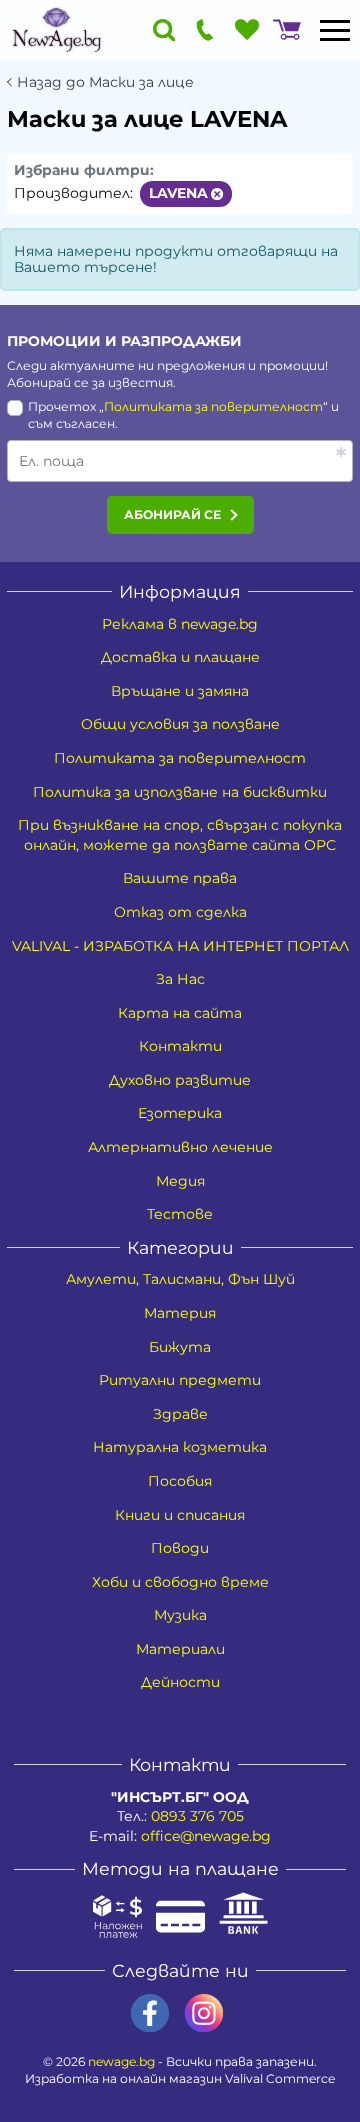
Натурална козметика (180, 1447)
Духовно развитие (180, 1080)
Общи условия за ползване (180, 724)
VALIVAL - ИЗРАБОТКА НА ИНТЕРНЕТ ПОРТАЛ (180, 946)
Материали (180, 1649)
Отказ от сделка (180, 912)
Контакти (180, 1046)
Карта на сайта (180, 1013)
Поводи (180, 1548)
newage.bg (121, 2061)
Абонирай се (172, 514)
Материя (180, 1313)
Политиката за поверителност (213, 406)
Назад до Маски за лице (105, 82)
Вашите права (180, 878)
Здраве (180, 1414)
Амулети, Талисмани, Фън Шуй (180, 1279)
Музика (180, 1615)
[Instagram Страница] (204, 2013)
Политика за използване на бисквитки (180, 792)
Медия (180, 1181)
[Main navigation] (335, 30)
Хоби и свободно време (180, 1582)
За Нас (180, 979)
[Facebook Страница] (150, 2013)
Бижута (180, 1347)
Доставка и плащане (180, 657)
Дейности (180, 1682)
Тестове (180, 1214)
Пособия (180, 1481)
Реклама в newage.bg (180, 624)
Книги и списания (180, 1515)
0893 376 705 (197, 1816)
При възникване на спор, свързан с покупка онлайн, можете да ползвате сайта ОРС (180, 835)
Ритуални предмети (180, 1380)
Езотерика (180, 1113)
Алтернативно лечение (180, 1147)
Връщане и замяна (180, 691)
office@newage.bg (206, 1836)
